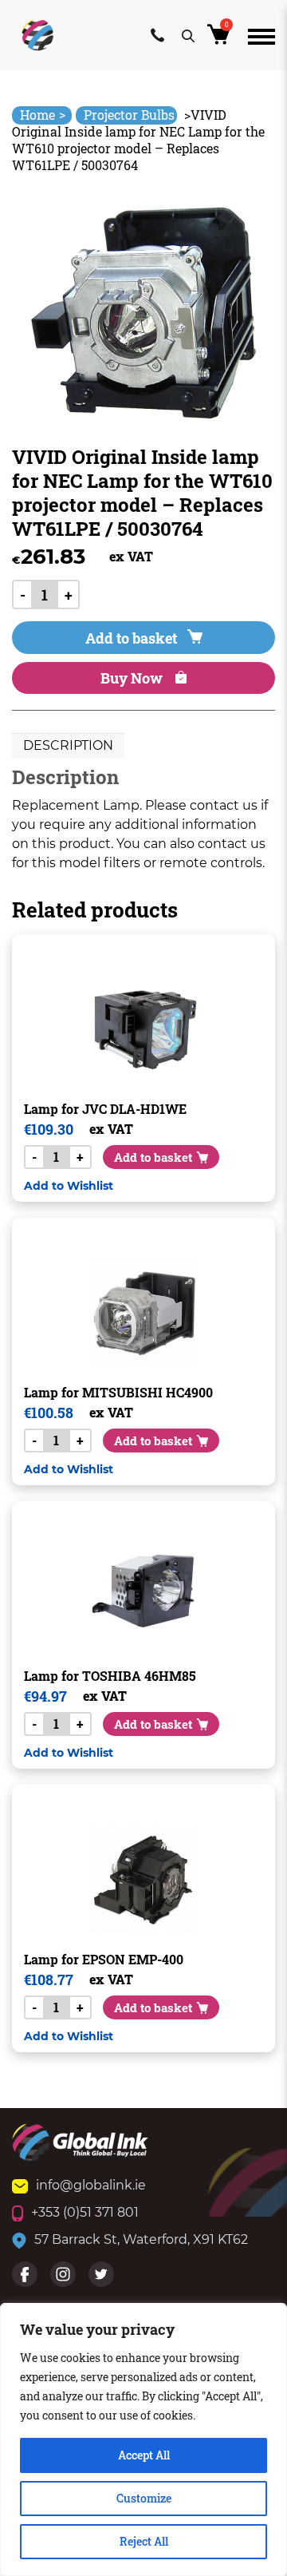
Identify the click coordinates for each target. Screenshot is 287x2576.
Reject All (144, 2541)
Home (43, 115)
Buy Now (133, 678)
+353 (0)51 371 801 (85, 2212)
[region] (143, 2439)
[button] (69, 1185)
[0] (221, 39)
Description (68, 745)
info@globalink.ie (91, 2185)
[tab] (68, 746)
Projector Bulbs (129, 115)
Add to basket (131, 638)
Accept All (144, 2455)
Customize (144, 2498)
